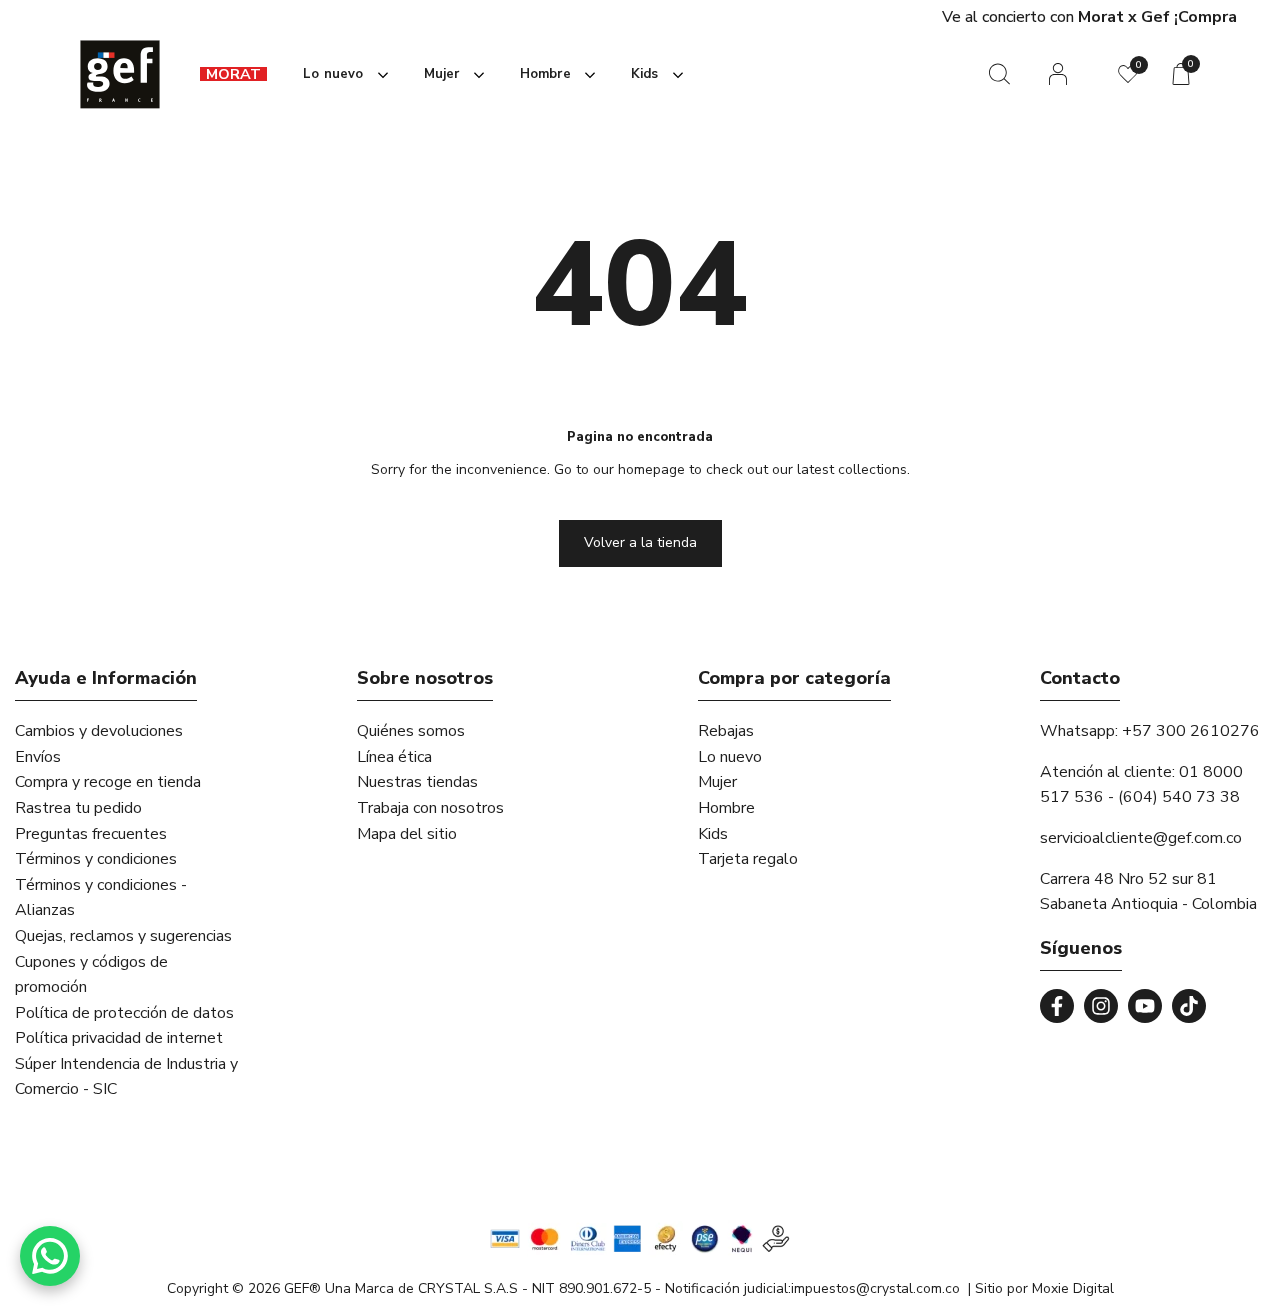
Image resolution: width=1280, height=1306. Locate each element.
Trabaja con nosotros (430, 808)
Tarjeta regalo (748, 859)
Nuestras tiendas (417, 782)
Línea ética (394, 757)
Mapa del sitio (407, 834)
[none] (341, 74)
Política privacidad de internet (119, 1038)
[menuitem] (233, 74)
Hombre (726, 808)
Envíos (38, 757)
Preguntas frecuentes (91, 834)
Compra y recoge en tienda (108, 782)
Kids (713, 834)
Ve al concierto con (711, 17)
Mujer (717, 782)
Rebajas (726, 731)
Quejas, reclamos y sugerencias (123, 936)
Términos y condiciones (96, 859)
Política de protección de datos (124, 1013)
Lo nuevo (730, 757)
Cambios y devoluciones (99, 731)
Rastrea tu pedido (78, 808)
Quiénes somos (411, 731)
